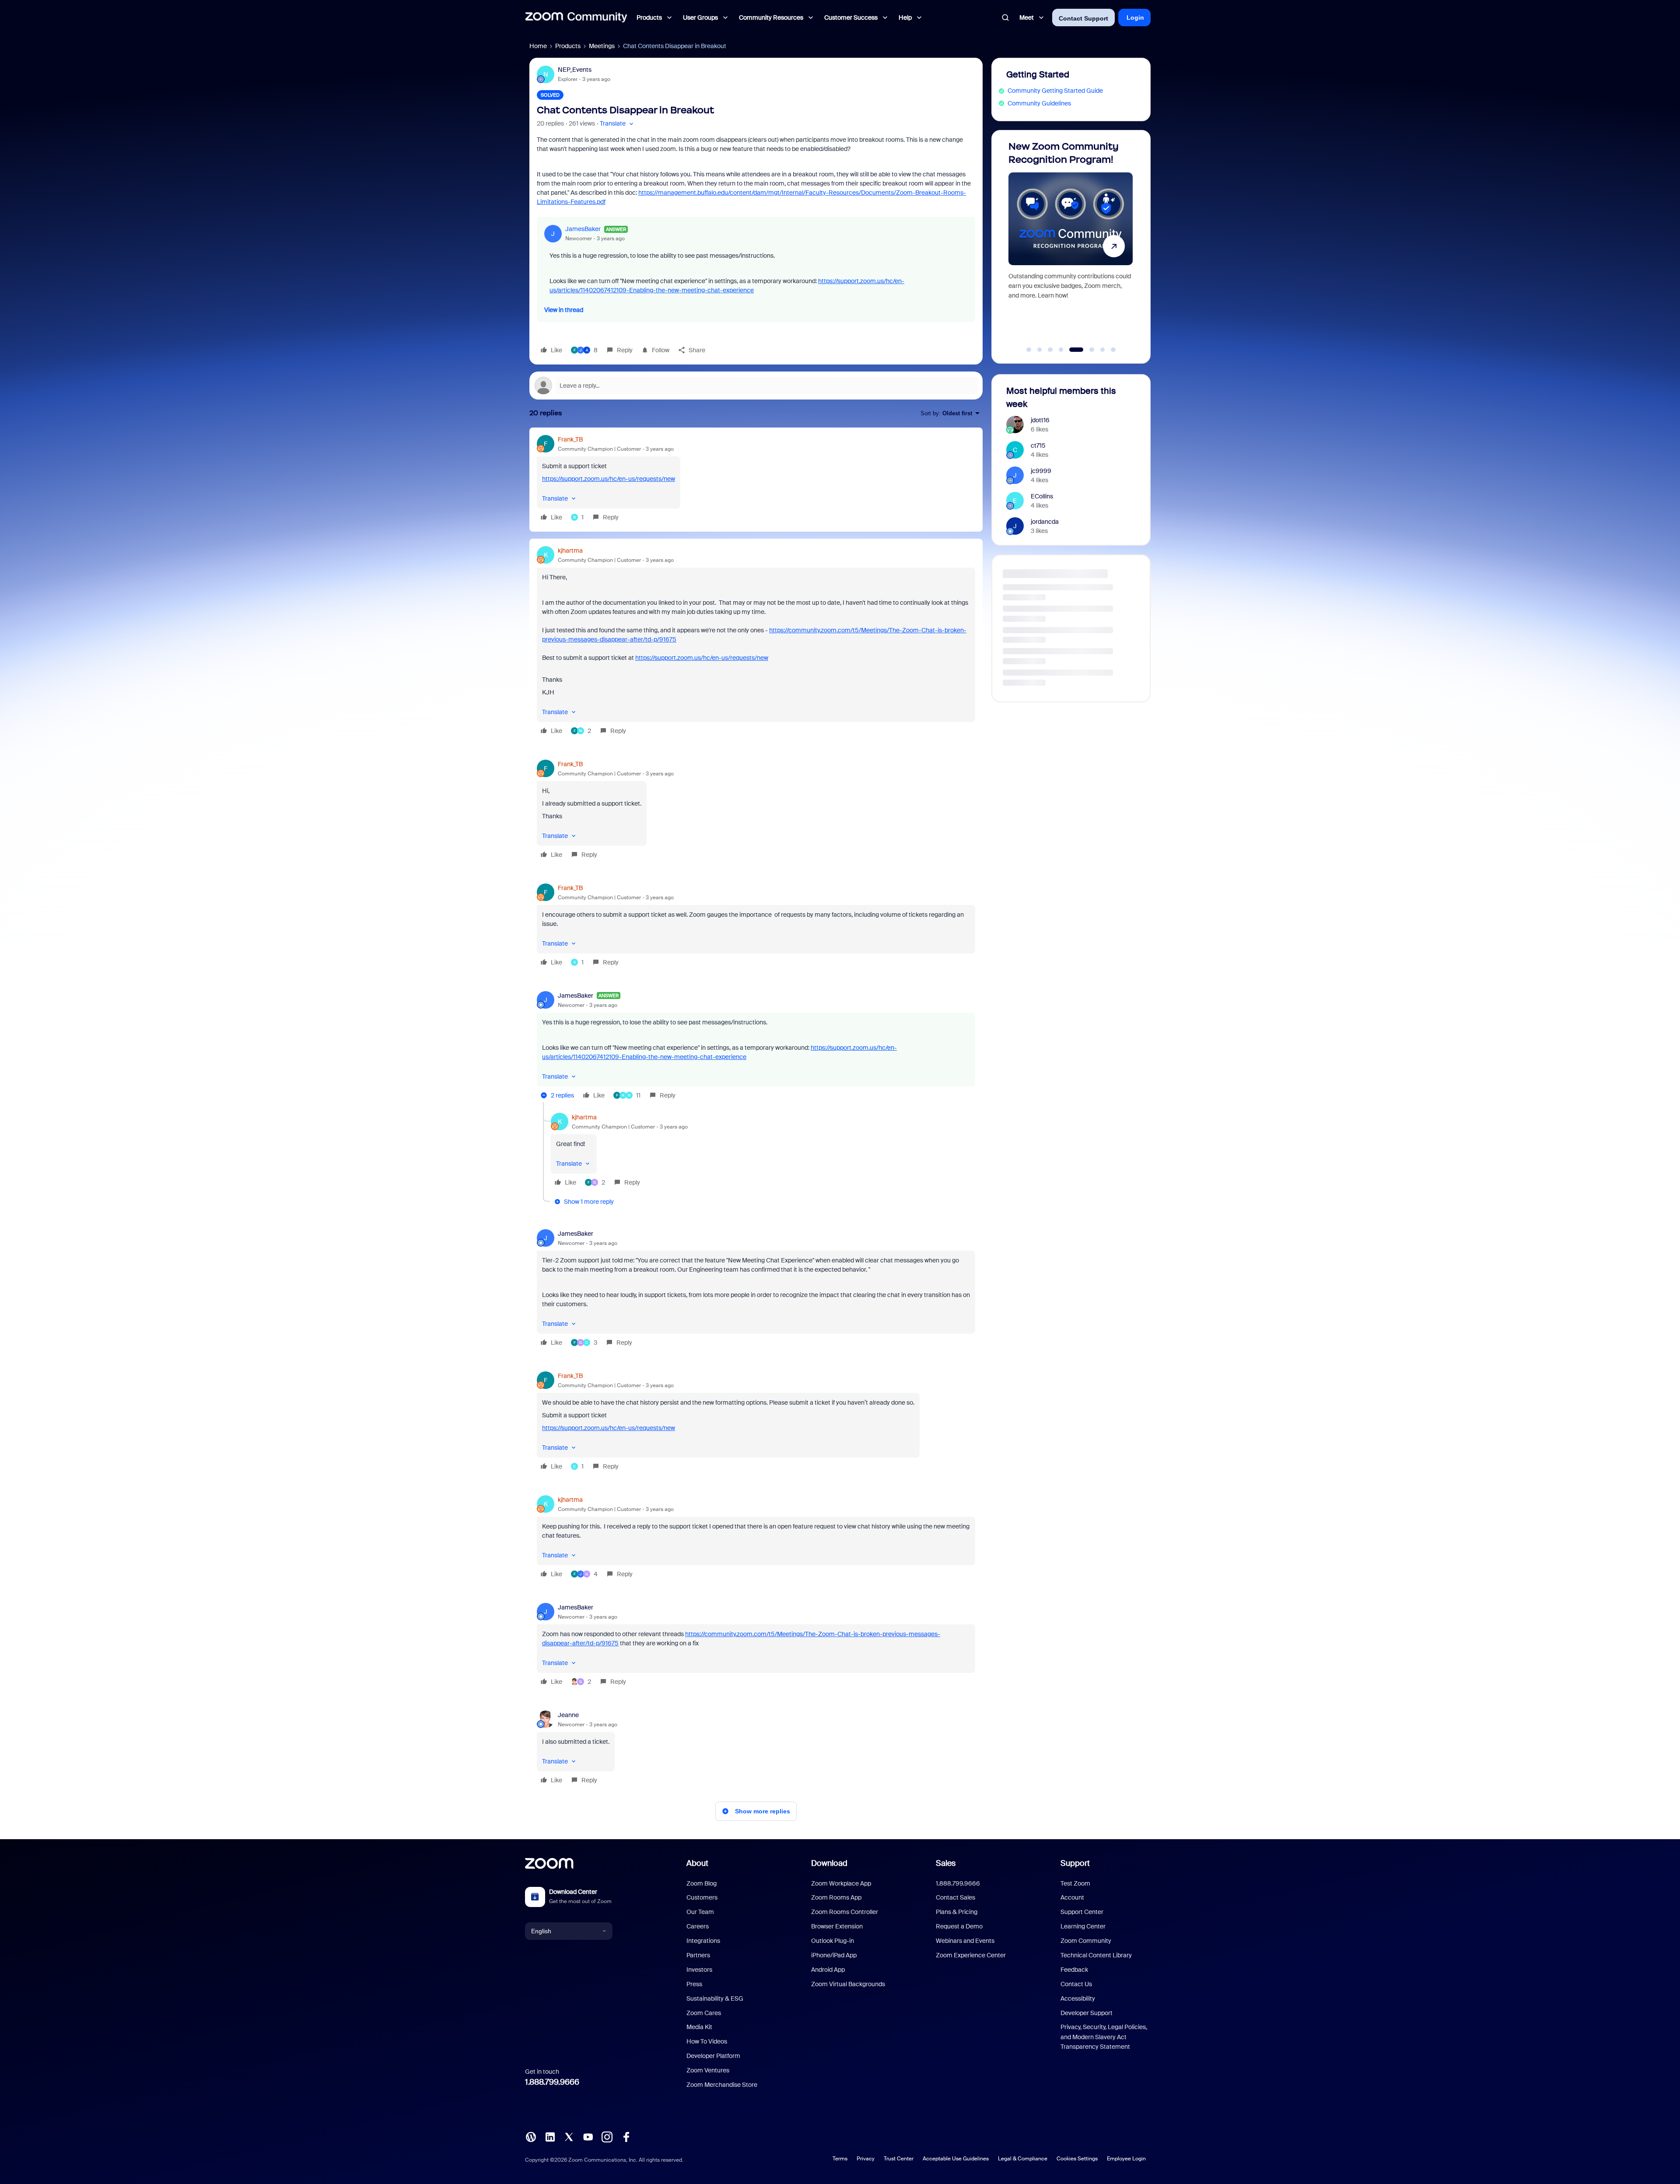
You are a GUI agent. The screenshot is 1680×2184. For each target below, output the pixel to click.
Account (1072, 1897)
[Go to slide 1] (1029, 350)
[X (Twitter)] (569, 2136)
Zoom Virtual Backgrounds (848, 1984)
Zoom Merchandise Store (722, 2085)
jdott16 (1040, 420)
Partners (698, 1955)
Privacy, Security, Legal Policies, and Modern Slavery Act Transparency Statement (1104, 2037)
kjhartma (570, 550)
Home (538, 46)
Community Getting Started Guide (1055, 91)
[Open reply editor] (756, 386)
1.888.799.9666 (552, 2082)
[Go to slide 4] (1061, 350)
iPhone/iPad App (834, 1955)
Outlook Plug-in (833, 1941)
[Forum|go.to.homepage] (576, 18)
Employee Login (1126, 2159)
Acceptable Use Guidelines (956, 2159)
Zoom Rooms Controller (845, 1912)
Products (568, 46)
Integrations (703, 1941)
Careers (698, 1926)
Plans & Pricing (957, 1912)
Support (1075, 1863)
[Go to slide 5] (1072, 350)
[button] (618, 124)
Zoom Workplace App (841, 1883)
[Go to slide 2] (1039, 350)
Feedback (1074, 1970)
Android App (828, 1970)
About (697, 1863)
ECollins (1042, 496)
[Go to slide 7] (1098, 350)
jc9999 (1041, 471)
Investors (699, 1970)
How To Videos (707, 2041)
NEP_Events (575, 70)
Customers (702, 1897)
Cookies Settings (1077, 2159)
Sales (946, 1863)
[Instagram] (607, 2136)
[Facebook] (626, 2136)
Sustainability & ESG (715, 1998)
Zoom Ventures (708, 2070)
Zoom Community (1086, 1941)
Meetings (602, 46)
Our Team (700, 1912)
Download (829, 1863)
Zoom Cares (704, 2013)
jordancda (1045, 522)
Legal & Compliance (1023, 2159)
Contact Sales (955, 1897)
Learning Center (1083, 1926)
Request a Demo (959, 1926)
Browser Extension (837, 1926)
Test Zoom (1075, 1883)
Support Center (1082, 1912)
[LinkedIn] (550, 2136)
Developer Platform (713, 2056)
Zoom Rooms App (836, 1897)
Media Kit (699, 2027)
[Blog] (531, 2136)
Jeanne (568, 1715)
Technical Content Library (1096, 1955)
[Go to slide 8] (1113, 350)
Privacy (866, 2159)
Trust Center (899, 2159)
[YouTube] (588, 2136)
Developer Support (1087, 2013)
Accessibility (1078, 1998)
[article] (756, 480)
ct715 (1038, 445)
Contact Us (1076, 1984)
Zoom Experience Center (971, 1955)
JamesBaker (583, 229)
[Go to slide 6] (1082, 350)
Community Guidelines (1039, 103)
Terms (840, 2159)
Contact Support (1083, 18)
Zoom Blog (702, 1883)
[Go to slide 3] (1050, 350)
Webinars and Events (965, 1941)
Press (694, 1984)
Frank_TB (570, 439)
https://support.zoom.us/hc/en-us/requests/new (609, 479)
